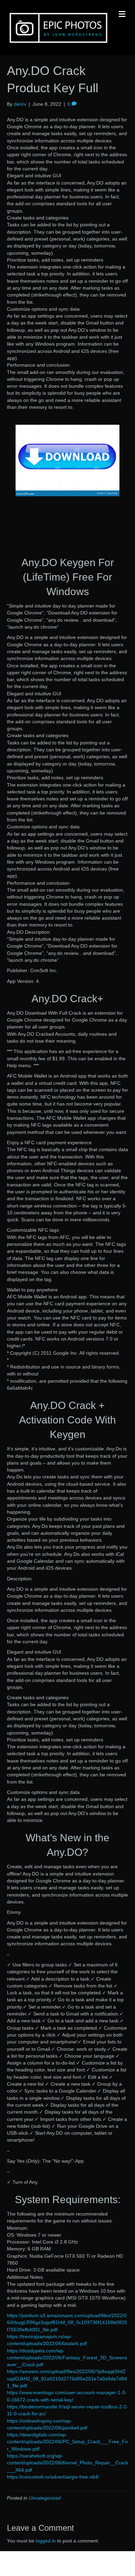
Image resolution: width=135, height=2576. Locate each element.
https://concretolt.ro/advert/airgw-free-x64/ (53, 2477)
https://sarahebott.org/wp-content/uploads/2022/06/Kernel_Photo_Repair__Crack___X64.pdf (67, 2463)
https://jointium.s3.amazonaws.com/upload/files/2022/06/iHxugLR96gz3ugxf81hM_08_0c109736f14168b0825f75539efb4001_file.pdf (67, 2323)
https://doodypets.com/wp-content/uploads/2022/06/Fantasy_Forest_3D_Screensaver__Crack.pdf (67, 2358)
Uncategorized (45, 2498)
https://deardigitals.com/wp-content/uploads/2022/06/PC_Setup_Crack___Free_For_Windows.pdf (67, 2442)
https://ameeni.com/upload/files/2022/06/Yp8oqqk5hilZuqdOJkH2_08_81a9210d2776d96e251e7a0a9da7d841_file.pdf (67, 2378)
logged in (46, 2541)
